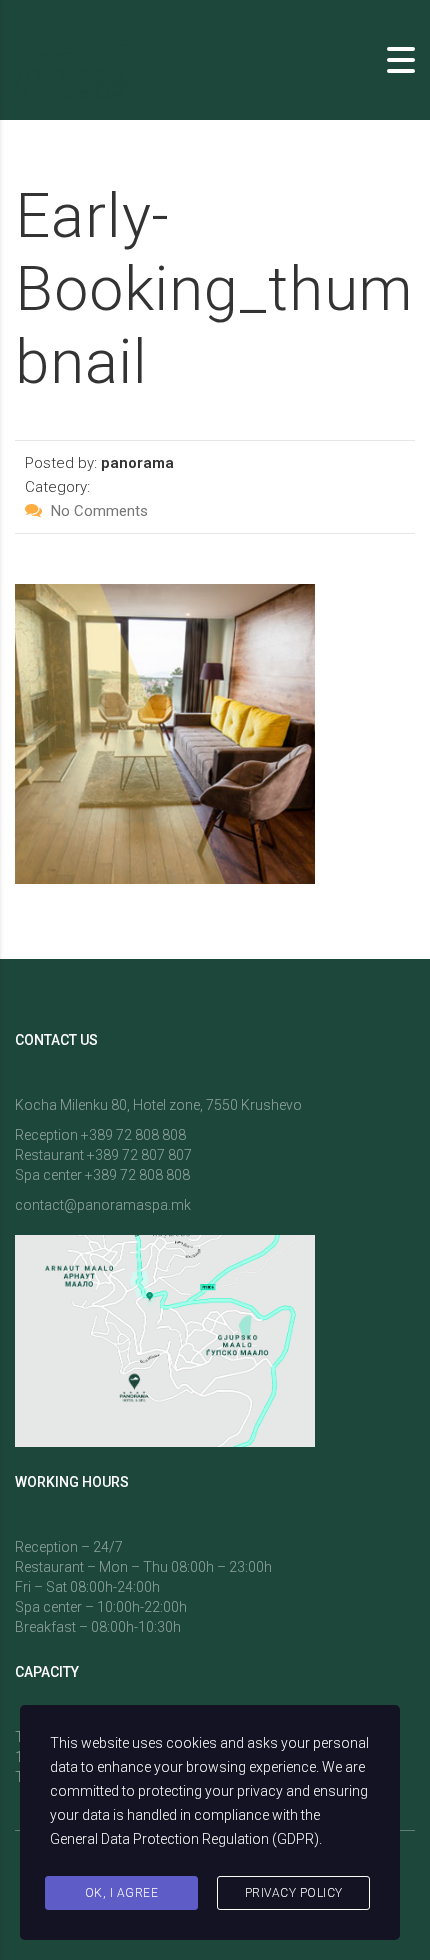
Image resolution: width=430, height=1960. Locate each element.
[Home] (75, 58)
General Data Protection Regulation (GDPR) (184, 1839)
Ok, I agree (122, 1893)
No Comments (97, 511)
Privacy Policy (294, 1893)
